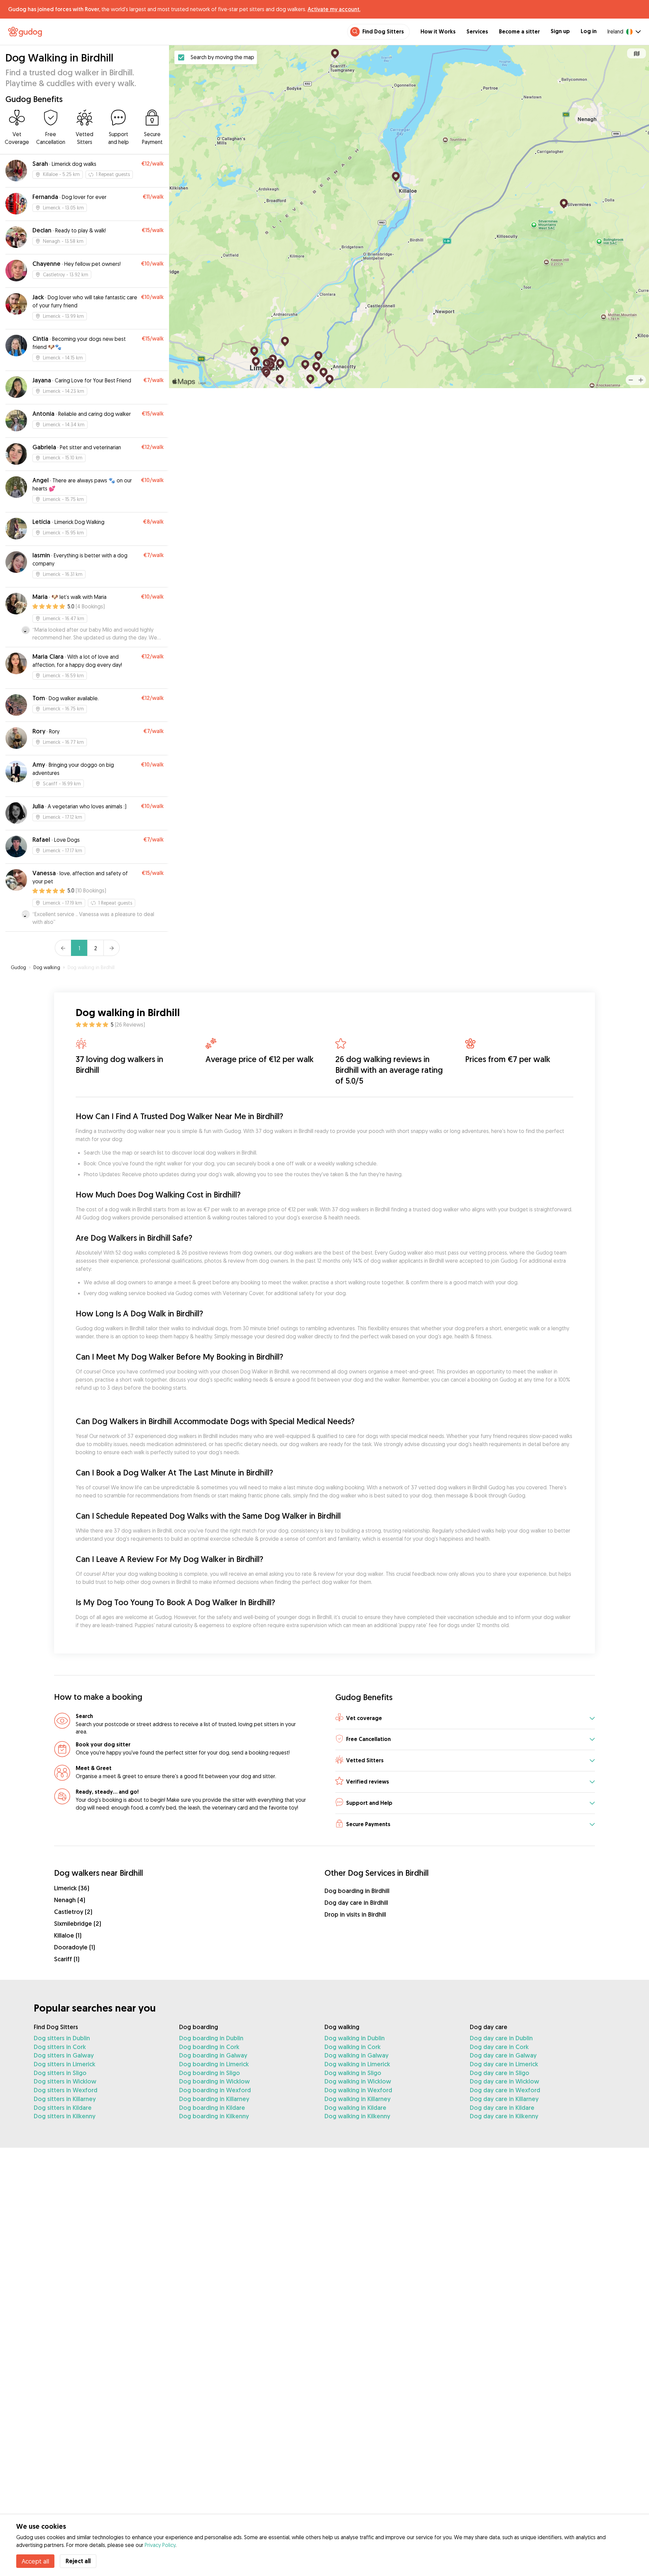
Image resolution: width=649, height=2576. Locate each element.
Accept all (35, 2561)
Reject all (78, 2561)
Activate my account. (334, 9)
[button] (465, 1719)
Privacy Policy (160, 2545)
